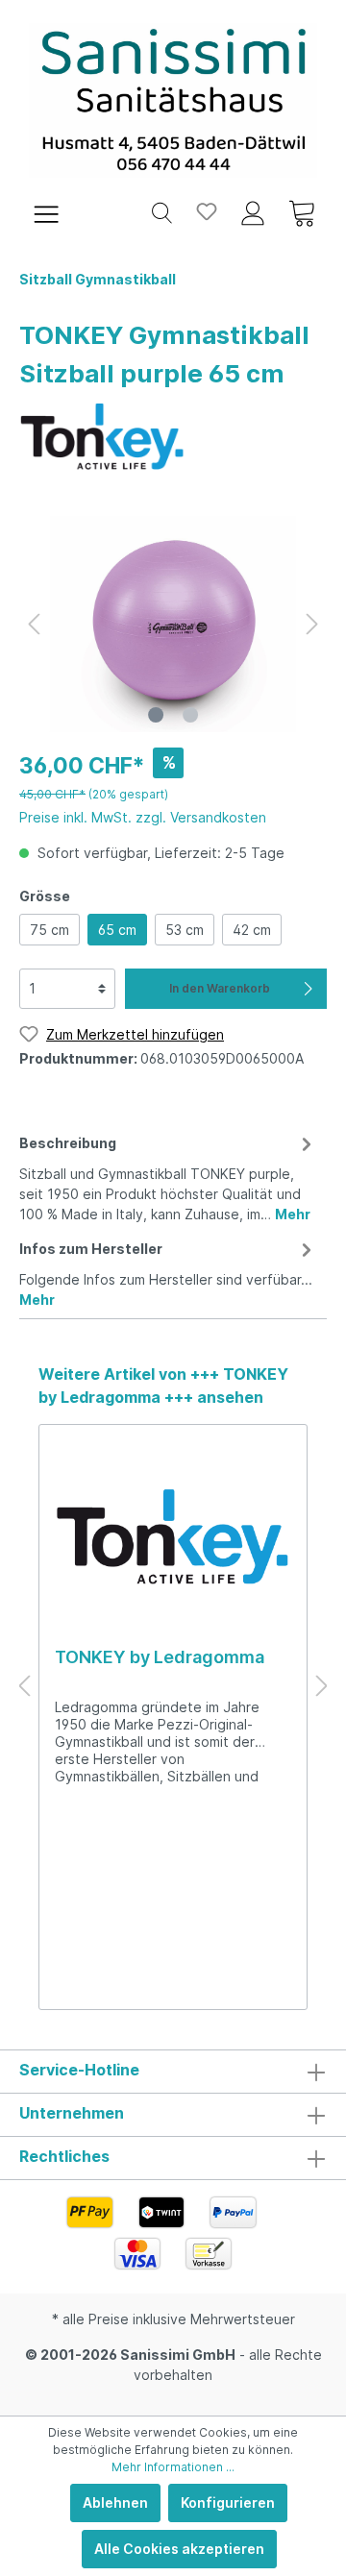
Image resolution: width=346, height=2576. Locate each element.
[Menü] (46, 211)
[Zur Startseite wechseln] (173, 100)
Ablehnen (115, 2502)
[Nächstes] (312, 624)
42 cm (252, 930)
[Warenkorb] (302, 211)
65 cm (117, 930)
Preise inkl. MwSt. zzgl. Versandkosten (143, 817)
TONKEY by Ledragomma (160, 1657)
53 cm (185, 930)
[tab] (168, 1176)
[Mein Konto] (253, 211)
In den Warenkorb (220, 988)
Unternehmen (72, 2113)
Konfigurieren (228, 2502)
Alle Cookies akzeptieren (179, 2549)
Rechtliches (64, 2156)
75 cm (49, 930)
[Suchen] (162, 211)
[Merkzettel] (207, 211)
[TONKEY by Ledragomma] (102, 434)
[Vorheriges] (34, 624)
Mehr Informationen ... (173, 2467)
